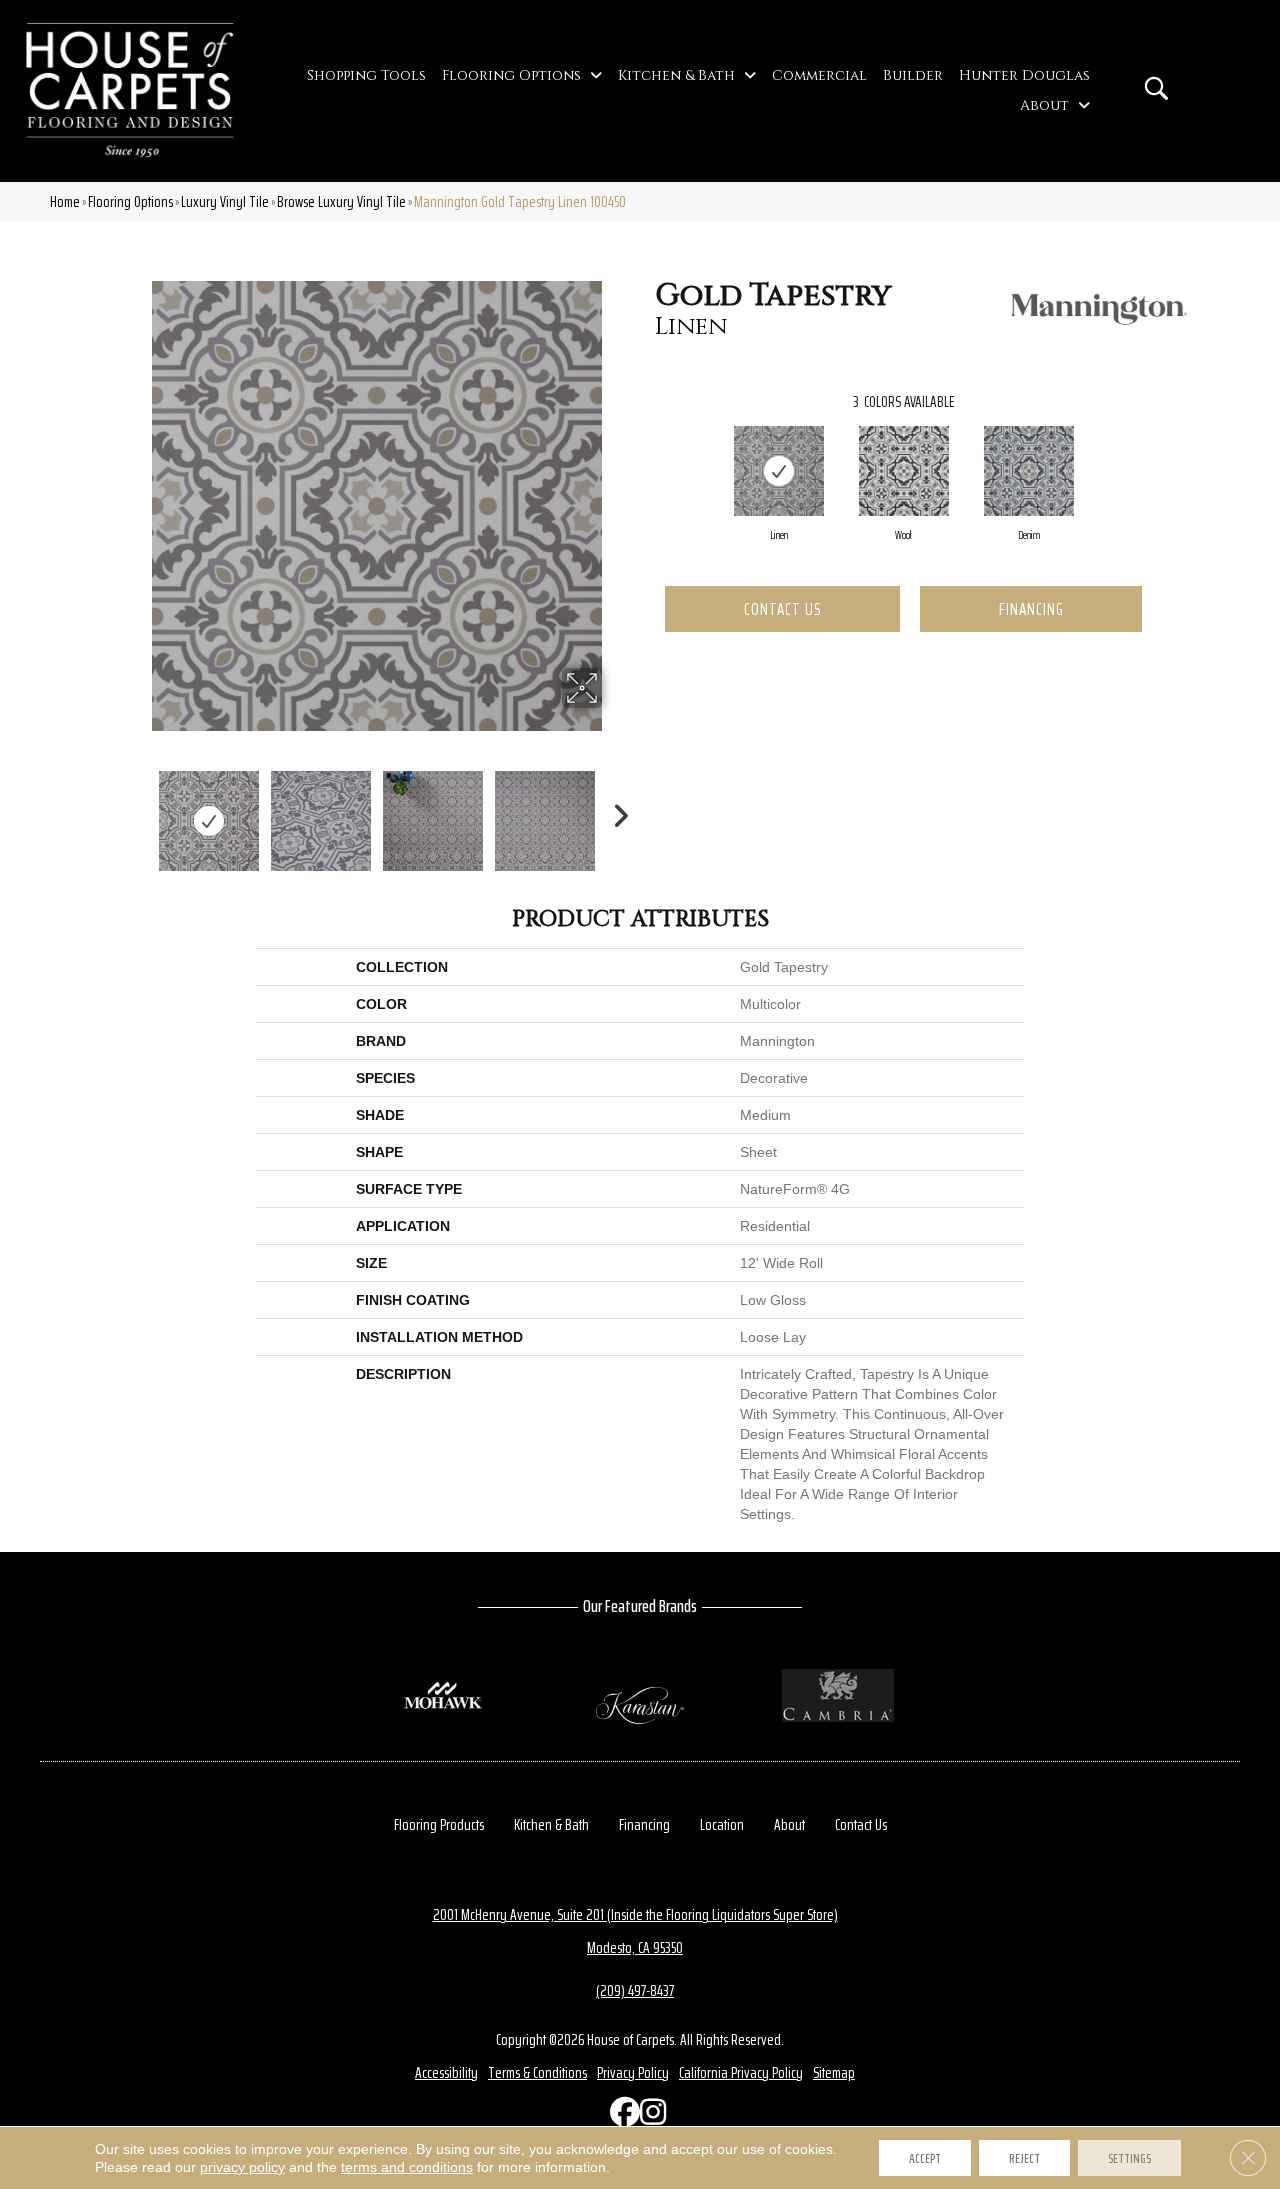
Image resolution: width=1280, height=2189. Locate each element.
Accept (925, 2158)
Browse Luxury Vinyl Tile (341, 201)
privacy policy (242, 2167)
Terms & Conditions (537, 2072)
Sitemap (834, 2072)
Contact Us (783, 609)
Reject (1024, 2158)
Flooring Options (130, 201)
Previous (138, 811)
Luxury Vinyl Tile (225, 201)
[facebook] (620, 2116)
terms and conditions (407, 2167)
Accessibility (446, 2072)
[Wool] (904, 471)
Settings (1129, 2158)
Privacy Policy (633, 2072)
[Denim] (1029, 471)
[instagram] (650, 2116)
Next (615, 811)
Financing (1031, 609)
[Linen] (779, 471)
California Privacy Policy (741, 2072)
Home (65, 201)
